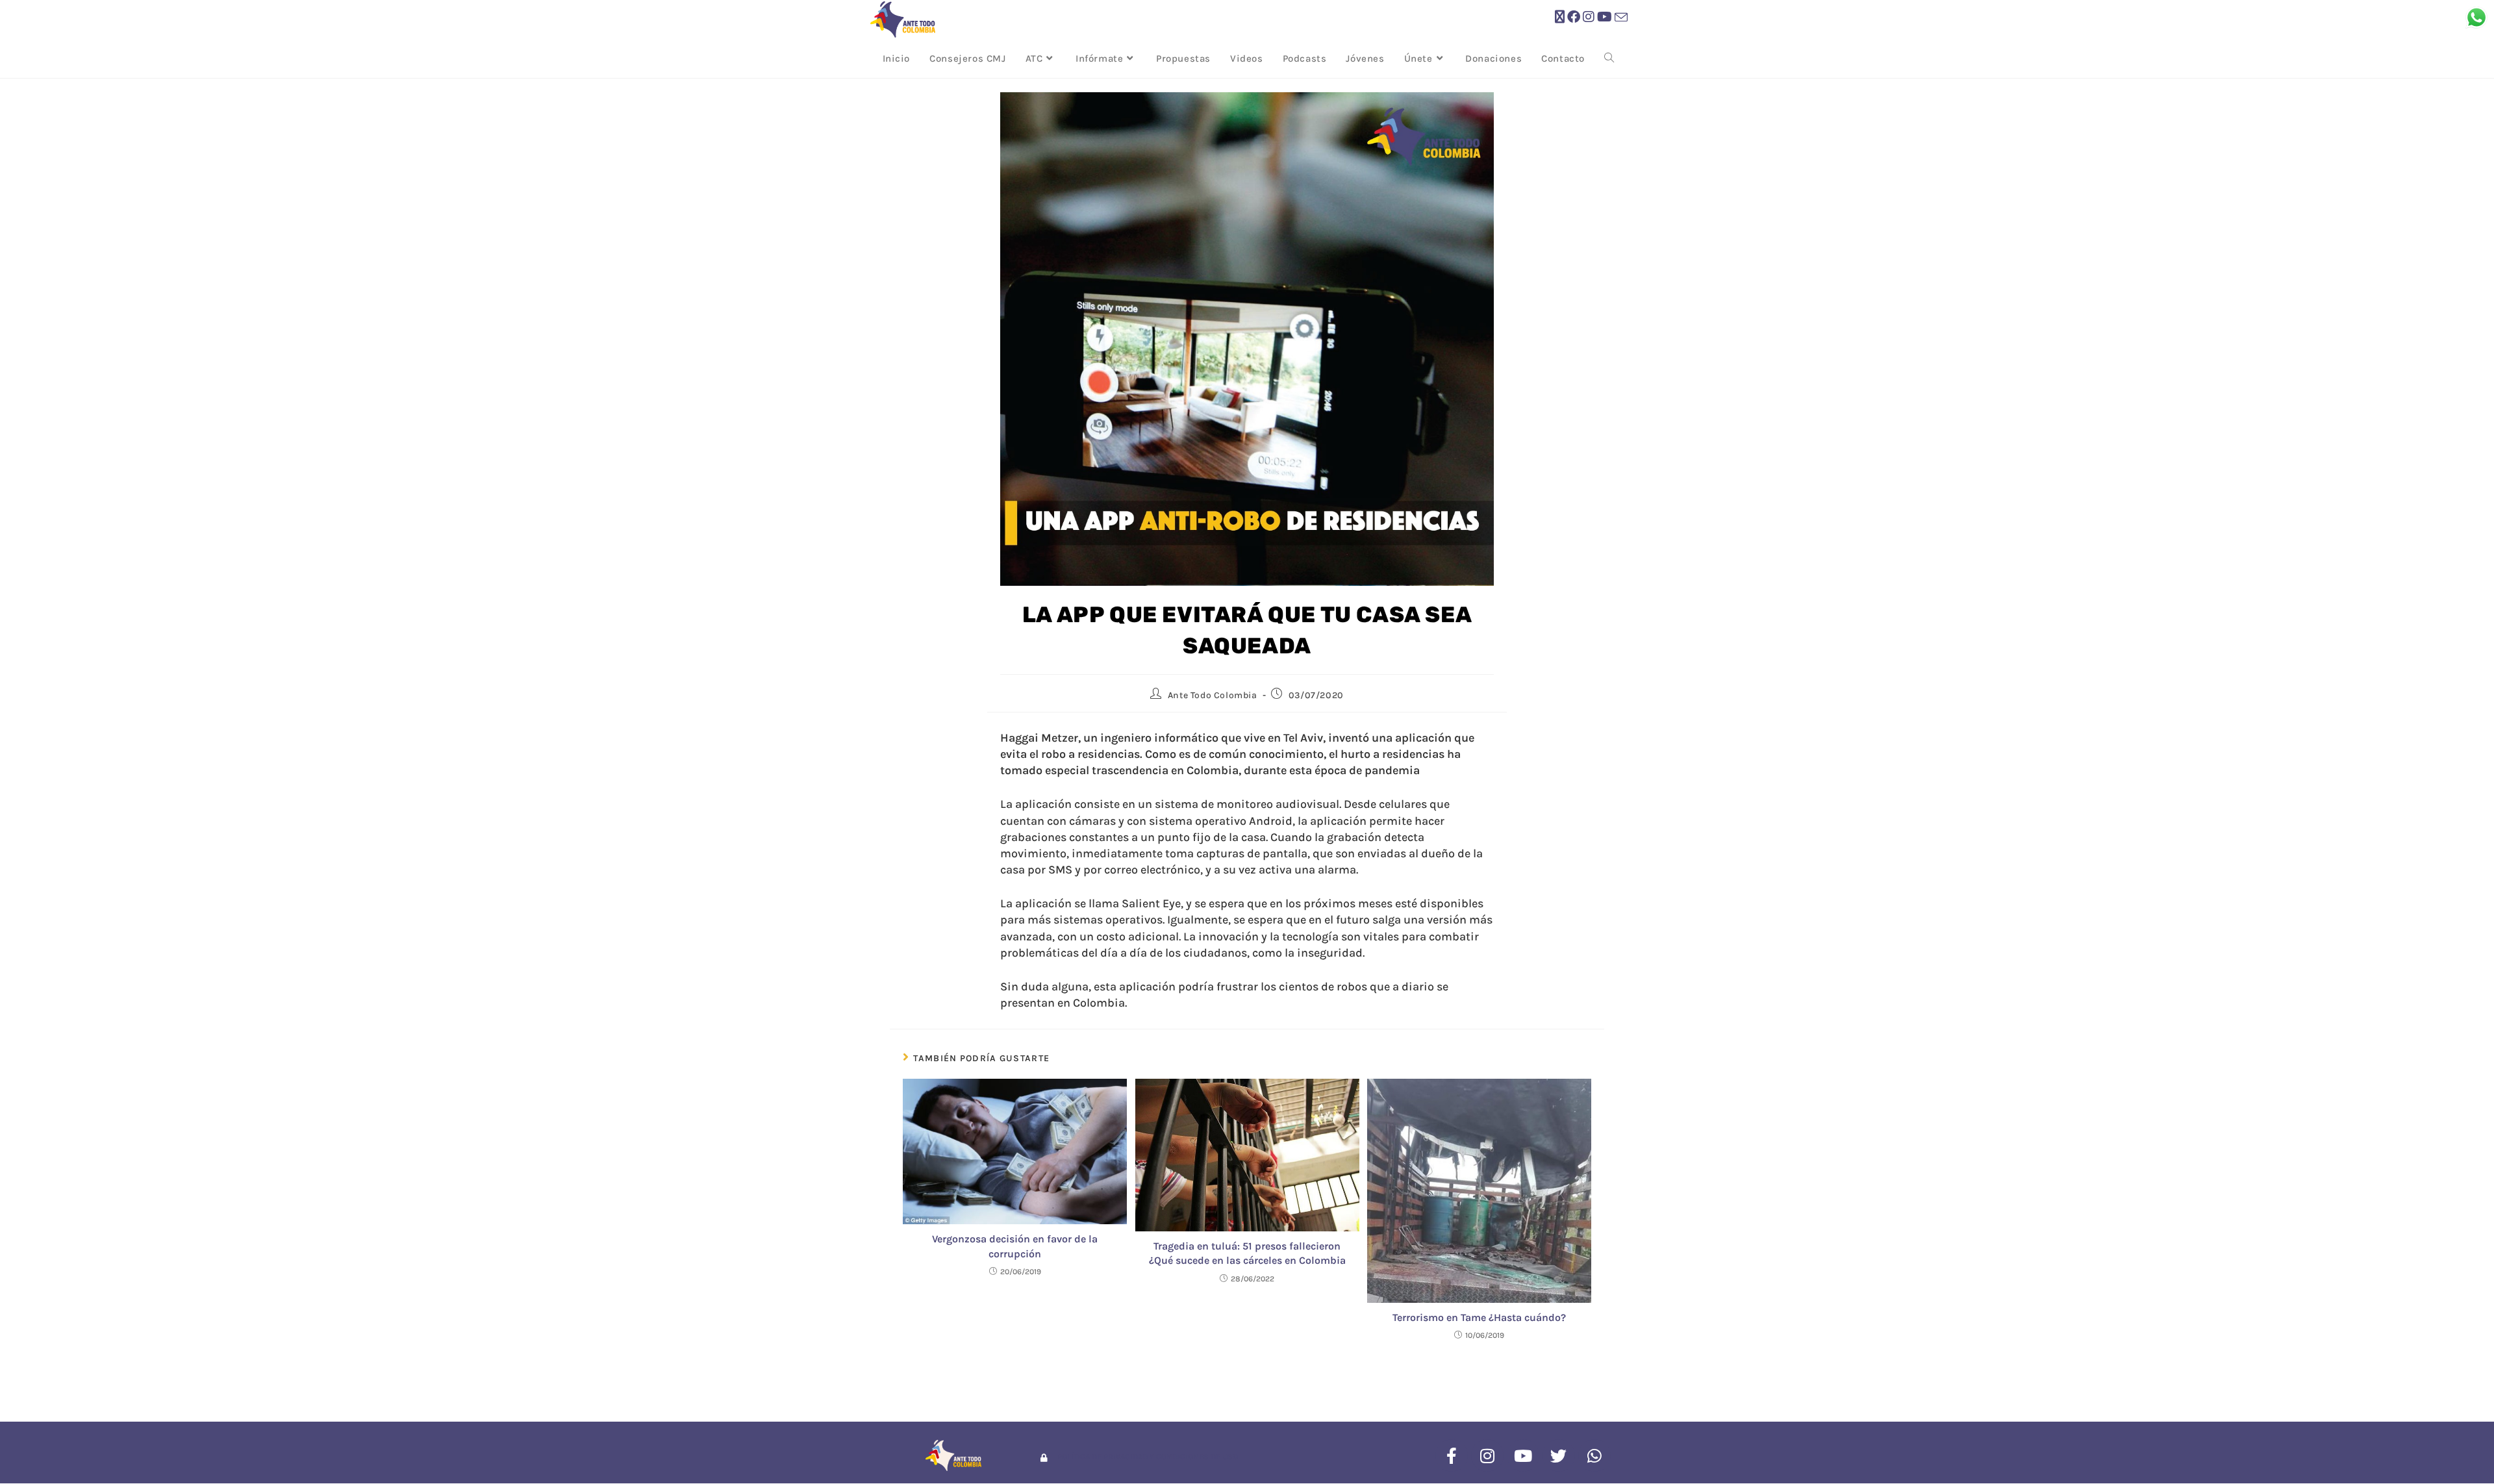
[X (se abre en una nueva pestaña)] (1560, 17)
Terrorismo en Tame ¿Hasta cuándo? (1479, 1317)
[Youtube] (1523, 1455)
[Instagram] (1487, 1455)
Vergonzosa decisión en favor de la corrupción (1015, 1246)
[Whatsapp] (1594, 1455)
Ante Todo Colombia (1213, 695)
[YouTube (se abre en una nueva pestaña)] (1605, 17)
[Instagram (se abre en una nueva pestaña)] (1589, 17)
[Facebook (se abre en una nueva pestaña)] (1574, 17)
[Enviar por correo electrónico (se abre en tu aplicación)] (1621, 18)
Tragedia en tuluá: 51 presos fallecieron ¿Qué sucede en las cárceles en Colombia (1247, 1253)
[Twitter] (1559, 1455)
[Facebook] (1452, 1455)
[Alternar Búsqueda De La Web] (1609, 58)
